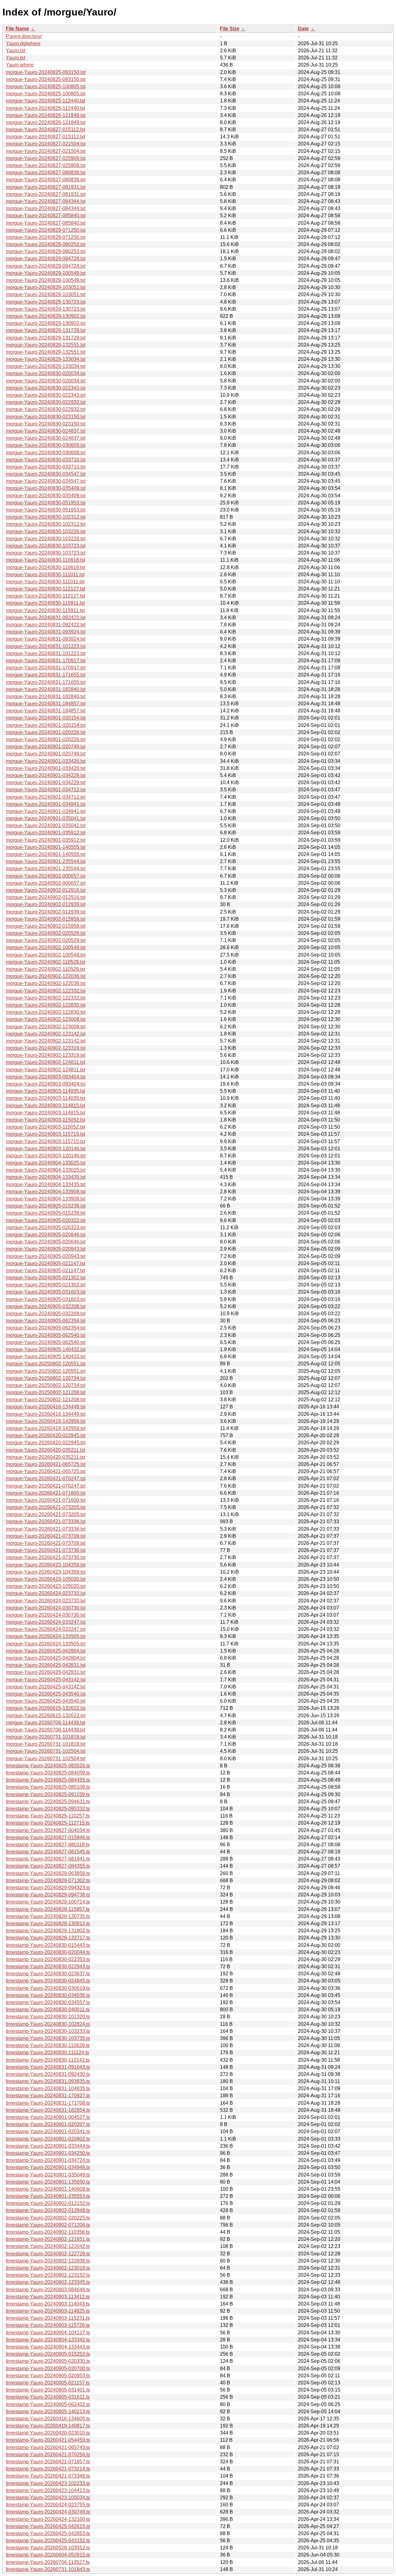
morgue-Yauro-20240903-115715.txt (45, 1141)
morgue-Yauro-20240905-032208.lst (46, 1306)
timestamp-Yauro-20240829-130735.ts (48, 1916)
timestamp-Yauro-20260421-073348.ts (48, 2476)
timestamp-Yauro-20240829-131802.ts (48, 1931)
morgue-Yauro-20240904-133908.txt (46, 1199)
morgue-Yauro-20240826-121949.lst (46, 115)
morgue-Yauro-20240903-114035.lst (45, 1091)
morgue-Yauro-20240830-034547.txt (46, 481)
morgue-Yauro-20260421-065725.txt (46, 1471)
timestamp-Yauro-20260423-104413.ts (48, 2490)
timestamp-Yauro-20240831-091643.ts (48, 2067)
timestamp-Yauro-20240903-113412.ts (48, 2297)
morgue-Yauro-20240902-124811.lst (45, 1062)
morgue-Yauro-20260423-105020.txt (46, 1586)
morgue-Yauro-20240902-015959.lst (46, 919)
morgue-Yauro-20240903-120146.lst (46, 1149)
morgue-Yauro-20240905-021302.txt (46, 1285)
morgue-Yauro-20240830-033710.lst (46, 460)
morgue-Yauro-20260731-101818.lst (46, 1737)
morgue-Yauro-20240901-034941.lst (46, 804)
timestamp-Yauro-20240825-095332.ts (48, 1809)
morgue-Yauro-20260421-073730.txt (46, 1557)
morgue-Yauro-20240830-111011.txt (45, 582)
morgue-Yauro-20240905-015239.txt (46, 1213)
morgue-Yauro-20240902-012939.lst (46, 904)
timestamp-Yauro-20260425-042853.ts (48, 2533)
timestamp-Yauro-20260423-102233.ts (48, 2483)
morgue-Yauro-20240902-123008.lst (46, 1019)
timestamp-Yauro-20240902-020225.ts (48, 2218)
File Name (17, 29)
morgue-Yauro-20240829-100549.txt (46, 280)
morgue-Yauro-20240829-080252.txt (46, 251)
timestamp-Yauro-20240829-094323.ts (48, 1888)
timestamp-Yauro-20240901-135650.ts (48, 2182)
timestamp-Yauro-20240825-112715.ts (48, 1823)
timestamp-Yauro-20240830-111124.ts (47, 2053)
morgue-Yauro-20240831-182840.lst (46, 689)
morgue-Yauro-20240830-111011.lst (45, 575)
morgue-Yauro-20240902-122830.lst (46, 1005)
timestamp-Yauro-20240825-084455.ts (48, 1780)
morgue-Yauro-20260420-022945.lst (46, 1435)
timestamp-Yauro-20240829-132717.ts (48, 1938)
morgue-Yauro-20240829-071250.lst (46, 230)
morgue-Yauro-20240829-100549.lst (46, 273)
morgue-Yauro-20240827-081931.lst (46, 187)
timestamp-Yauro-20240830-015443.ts (48, 1945)
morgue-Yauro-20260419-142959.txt (46, 1428)
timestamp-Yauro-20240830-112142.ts (48, 2060)
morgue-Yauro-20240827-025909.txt (46, 165)
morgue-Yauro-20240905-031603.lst (46, 1292)
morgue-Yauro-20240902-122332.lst (46, 991)
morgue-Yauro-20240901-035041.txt (46, 826)
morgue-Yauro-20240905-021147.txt (45, 1271)
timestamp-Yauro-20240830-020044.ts (48, 1952)
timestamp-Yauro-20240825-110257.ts (48, 1816)
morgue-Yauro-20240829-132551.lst (46, 345)
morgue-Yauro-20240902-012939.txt (46, 912)
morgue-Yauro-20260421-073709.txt (46, 1543)
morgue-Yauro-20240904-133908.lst (46, 1192)
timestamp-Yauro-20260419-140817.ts (48, 2426)
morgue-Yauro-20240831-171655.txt (46, 682)
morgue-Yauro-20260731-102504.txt (46, 1759)
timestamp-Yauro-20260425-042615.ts (48, 2526)
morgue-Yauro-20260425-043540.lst (46, 1694)
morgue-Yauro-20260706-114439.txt (45, 1730)
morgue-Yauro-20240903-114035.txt (45, 1098)
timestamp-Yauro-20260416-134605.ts (48, 2419)
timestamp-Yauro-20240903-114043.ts (48, 2304)
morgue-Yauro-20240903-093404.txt (46, 1084)
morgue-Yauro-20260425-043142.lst (46, 1680)
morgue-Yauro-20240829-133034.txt (46, 366)
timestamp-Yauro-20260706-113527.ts (48, 2562)
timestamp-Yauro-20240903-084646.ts (48, 2290)
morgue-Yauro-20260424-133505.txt (46, 1644)
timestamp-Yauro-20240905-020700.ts (48, 2369)
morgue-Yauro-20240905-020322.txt (46, 1227)
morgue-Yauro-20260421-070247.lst (46, 1478)
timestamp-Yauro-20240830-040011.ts (48, 2010)
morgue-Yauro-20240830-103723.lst (46, 546)
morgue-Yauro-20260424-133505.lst (46, 1636)
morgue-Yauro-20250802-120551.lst (46, 1364)
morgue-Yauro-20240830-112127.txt (45, 596)
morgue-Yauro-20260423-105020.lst (46, 1579)
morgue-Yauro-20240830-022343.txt (46, 395)
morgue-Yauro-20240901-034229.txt (46, 782)
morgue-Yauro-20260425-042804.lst (46, 1651)
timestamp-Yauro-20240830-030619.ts (48, 1988)
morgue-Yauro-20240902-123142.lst (46, 1034)
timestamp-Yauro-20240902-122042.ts (48, 2246)
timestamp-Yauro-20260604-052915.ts (48, 2555)
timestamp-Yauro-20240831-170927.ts (48, 2096)
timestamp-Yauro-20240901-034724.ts (48, 2160)
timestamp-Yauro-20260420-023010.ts (48, 2433)
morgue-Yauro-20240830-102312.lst (46, 517)
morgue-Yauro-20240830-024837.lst (46, 431)
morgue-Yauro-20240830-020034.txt (46, 381)
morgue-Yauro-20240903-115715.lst (45, 1134)
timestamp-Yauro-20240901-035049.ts (48, 2175)
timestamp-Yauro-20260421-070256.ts (48, 2455)
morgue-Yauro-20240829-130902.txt (46, 323)
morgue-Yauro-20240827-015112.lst (45, 130)
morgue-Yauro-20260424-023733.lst (46, 1593)
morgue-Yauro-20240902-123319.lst (46, 1048)
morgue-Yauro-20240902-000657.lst (46, 876)
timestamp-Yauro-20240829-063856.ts (48, 1873)
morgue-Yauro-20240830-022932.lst (46, 402)
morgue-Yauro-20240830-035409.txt (46, 496)
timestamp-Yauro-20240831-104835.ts (48, 2088)
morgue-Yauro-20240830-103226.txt (46, 539)
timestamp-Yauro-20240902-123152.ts (48, 2275)
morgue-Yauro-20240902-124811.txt (45, 1070)
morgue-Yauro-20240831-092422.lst (46, 618)
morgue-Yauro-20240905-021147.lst (45, 1263)
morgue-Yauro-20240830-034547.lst (46, 474)
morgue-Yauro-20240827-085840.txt (46, 223)
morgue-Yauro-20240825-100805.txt (46, 94)
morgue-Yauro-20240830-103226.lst (46, 532)
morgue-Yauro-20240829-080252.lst (46, 244)
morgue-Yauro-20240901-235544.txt (46, 869)
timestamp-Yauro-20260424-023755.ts (48, 2505)
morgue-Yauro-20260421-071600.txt (46, 1500)
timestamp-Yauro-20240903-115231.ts (48, 2318)
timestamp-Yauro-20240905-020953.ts (48, 2376)
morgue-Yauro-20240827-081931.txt (46, 194)
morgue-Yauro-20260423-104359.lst (46, 1565)
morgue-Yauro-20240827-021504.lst (46, 144)
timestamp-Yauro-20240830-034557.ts (48, 2002)
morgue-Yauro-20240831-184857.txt (46, 711)
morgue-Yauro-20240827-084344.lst (46, 201)
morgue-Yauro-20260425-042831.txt (46, 1672)
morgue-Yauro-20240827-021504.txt (46, 151)
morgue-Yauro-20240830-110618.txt (45, 567)
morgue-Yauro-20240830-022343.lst (46, 388)
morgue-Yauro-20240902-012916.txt (46, 897)
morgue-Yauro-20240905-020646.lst (46, 1235)
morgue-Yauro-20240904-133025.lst (46, 1163)
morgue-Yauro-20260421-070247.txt (46, 1486)
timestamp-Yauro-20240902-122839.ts (48, 2261)
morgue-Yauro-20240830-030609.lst (46, 445)
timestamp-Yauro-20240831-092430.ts (48, 2074)
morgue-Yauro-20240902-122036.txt (46, 983)
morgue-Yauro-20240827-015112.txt (45, 137)
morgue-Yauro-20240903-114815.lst (45, 1106)
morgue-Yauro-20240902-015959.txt (46, 926)
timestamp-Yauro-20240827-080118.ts (48, 1845)
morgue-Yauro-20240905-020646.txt (46, 1242)
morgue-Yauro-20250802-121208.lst (46, 1392)
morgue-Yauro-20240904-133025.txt (46, 1170)
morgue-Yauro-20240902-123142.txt (46, 1041)
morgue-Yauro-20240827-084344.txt (46, 208)
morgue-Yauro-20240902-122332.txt (46, 998)
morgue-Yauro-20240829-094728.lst (46, 259)
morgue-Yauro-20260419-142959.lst (46, 1421)
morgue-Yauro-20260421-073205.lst (46, 1507)
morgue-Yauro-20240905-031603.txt (46, 1299)
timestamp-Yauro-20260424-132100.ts (48, 2519)
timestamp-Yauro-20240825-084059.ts (48, 1773)
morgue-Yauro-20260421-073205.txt (46, 1514)
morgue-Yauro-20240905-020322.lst (46, 1220)
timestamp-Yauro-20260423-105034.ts (48, 2498)
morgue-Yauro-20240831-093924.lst (46, 632)
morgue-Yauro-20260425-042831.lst (46, 1665)
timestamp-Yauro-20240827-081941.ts (48, 1859)
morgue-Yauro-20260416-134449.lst (46, 1407)
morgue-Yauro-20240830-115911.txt (45, 610)
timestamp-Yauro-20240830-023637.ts (48, 1974)
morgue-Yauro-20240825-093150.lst (46, 72)
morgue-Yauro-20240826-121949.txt (46, 122)
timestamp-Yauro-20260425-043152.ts (48, 2541)
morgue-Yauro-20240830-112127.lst (45, 589)
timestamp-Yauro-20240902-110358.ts (48, 2232)
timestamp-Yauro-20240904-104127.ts (48, 2333)
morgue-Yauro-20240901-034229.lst (46, 775)
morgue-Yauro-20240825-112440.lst (45, 101)
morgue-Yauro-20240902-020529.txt (46, 940)
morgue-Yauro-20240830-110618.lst (45, 560)
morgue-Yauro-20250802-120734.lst (46, 1378)
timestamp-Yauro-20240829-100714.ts (48, 1902)
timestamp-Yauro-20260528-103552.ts (48, 2548)
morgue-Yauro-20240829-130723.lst (46, 302)
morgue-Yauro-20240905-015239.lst (46, 1206)
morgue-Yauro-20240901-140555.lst (46, 847)
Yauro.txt (15, 58)
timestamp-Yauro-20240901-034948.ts (48, 2167)
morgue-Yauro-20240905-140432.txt (46, 1357)
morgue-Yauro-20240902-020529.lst (46, 933)
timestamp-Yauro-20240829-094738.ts (48, 1895)
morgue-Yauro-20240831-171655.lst (46, 675)
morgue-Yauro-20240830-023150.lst (46, 417)
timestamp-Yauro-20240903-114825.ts (48, 2311)
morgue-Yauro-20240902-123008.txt (46, 1027)
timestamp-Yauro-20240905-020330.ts (48, 2361)
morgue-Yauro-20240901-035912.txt (46, 840)
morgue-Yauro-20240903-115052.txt (45, 1127)
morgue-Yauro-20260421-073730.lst (46, 1550)
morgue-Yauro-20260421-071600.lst (46, 1493)
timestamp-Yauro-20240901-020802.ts (48, 2139)
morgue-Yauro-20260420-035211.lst (45, 1450)
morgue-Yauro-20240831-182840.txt (46, 696)
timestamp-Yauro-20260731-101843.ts (48, 2569)
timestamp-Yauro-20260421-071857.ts (48, 2462)
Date (303, 29)
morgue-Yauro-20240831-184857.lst (46, 704)
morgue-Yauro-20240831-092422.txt (46, 625)
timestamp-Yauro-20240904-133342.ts (48, 2340)
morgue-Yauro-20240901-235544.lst (46, 861)
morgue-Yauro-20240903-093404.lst (46, 1077)
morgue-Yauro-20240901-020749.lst (46, 747)
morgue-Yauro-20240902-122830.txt (46, 1012)
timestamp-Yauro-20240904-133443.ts (48, 2347)
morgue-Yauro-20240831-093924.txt (46, 639)
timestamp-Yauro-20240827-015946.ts (48, 1837)
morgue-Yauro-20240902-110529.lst (45, 962)
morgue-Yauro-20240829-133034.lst (46, 359)
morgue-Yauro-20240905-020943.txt (46, 1256)
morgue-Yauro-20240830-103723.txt (46, 553)
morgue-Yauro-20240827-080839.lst (46, 173)
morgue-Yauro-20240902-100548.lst (46, 947)
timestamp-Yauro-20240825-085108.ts (48, 1787)
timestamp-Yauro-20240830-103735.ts (48, 2038)
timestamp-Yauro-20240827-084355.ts (48, 1866)
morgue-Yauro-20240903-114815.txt (45, 1113)
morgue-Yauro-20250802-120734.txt (46, 1385)
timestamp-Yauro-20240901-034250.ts (48, 2153)
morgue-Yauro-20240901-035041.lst (46, 818)
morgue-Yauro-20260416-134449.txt (46, 1414)
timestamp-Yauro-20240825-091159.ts (48, 1794)
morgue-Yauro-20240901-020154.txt (46, 725)
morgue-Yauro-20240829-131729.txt (46, 338)
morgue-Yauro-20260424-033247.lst (46, 1622)
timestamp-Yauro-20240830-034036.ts (48, 1995)
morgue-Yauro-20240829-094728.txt (46, 266)
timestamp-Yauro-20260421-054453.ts (48, 2440)
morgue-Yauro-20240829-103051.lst (46, 287)
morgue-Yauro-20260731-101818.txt (46, 1744)
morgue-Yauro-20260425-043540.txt (46, 1701)
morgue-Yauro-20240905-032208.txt (46, 1314)
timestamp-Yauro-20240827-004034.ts (48, 1830)
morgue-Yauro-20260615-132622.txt (46, 1716)
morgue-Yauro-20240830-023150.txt (46, 424)
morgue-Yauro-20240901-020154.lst (46, 718)
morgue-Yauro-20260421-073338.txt (46, 1529)
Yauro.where (20, 65)
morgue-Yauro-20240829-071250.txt (46, 237)
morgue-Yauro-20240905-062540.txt (46, 1342)
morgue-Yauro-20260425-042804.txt (46, 1658)
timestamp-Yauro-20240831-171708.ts (48, 2103)
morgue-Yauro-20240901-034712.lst (46, 790)
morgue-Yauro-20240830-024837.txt (46, 438)
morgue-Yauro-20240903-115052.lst (45, 1120)
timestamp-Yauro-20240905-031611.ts (48, 2397)
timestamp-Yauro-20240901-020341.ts (48, 2131)
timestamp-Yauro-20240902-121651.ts (48, 2239)
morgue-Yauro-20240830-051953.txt (46, 510)
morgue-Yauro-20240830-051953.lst (46, 503)
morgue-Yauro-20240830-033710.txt (46, 467)
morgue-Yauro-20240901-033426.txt (46, 768)
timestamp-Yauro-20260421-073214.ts (48, 2469)
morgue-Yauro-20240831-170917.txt (46, 668)
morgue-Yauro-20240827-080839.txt (46, 180)
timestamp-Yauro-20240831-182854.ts (48, 2110)
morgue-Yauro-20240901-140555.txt (46, 854)
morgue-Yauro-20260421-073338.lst (46, 1521)
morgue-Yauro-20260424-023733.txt (46, 1601)
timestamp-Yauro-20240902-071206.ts (48, 2225)
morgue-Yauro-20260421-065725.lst (46, 1464)
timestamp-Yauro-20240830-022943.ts (48, 1967)
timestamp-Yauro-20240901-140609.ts (48, 2189)
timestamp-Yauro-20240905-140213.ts (48, 2412)
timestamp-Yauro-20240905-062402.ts (48, 2404)
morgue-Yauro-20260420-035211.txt (45, 1457)
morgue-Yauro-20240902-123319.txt (46, 1055)
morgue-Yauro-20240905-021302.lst (46, 1278)
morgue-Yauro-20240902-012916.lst (46, 890)
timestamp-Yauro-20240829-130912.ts (48, 1923)
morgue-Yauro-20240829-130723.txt (46, 309)
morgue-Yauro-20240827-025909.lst (46, 158)
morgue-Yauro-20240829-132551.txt (46, 352)
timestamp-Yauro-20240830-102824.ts (48, 2024)
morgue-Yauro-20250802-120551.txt (46, 1371)
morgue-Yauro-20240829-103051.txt (46, 294)
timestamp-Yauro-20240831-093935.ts (48, 2081)
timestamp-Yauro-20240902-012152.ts (48, 2203)
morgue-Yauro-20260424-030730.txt (46, 1615)
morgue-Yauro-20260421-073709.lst (46, 1536)
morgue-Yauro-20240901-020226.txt (46, 739)
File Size (230, 29)
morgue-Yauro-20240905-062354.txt (46, 1328)
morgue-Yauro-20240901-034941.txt (46, 811)
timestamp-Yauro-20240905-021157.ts (48, 2383)
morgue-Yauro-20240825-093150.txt (46, 79)
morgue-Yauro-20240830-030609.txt (46, 453)
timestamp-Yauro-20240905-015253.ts (48, 2354)
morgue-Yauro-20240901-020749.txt (46, 754)
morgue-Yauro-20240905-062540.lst (46, 1335)
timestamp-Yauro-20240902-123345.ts (48, 2282)
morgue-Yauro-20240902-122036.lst (46, 976)
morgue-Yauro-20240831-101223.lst (46, 646)
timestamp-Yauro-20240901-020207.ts (48, 2124)
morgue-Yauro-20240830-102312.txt (46, 524)
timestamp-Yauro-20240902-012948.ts (48, 2210)
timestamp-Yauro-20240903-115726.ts (48, 2325)
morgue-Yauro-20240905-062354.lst (46, 1321)
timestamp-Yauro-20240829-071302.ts (48, 1880)
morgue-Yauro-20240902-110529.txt (45, 969)
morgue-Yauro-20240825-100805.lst (46, 86)
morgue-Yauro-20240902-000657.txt (46, 883)
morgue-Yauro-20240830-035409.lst (46, 488)
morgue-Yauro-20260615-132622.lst (46, 1708)
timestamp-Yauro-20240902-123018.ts (48, 2268)
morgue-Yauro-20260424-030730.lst (46, 1608)
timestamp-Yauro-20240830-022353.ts (48, 1959)
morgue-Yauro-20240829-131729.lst (46, 330)
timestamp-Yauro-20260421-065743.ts (48, 2447)
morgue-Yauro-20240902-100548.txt (46, 955)
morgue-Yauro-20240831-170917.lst (46, 661)
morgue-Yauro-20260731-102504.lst (46, 1751)
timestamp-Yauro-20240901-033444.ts (48, 2146)
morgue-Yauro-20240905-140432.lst (46, 1349)
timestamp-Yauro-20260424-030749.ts (48, 2512)
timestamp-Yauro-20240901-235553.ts (48, 2196)
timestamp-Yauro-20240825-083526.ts (48, 1766)
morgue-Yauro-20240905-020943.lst (46, 1249)
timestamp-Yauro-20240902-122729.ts (48, 2254)
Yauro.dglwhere (23, 43)
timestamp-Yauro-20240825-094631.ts (48, 1802)
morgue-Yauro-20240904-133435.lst (46, 1177)
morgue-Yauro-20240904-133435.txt (46, 1184)
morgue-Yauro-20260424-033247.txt (46, 1629)
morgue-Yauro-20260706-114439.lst (45, 1723)
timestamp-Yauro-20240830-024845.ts (48, 1981)
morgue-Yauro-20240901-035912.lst (46, 833)
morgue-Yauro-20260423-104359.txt (46, 1572)
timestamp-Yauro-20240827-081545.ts (48, 1852)
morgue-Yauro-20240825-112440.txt (45, 108)
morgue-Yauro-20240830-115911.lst (45, 603)
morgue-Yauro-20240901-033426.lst (46, 761)
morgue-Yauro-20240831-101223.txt (46, 653)
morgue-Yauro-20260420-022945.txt (46, 1443)
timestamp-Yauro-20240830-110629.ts (48, 2045)
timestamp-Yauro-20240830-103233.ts (48, 2031)
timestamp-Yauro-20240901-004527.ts (48, 2117)
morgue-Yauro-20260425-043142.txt (46, 1687)
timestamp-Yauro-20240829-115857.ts (48, 1909)
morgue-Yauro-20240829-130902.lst (46, 316)
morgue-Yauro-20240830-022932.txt (46, 409)
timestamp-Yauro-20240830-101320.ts (48, 2017)
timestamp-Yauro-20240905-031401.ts (48, 2390)
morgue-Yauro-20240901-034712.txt (46, 797)
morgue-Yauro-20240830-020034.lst (46, 373)
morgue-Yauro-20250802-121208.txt (46, 1400)
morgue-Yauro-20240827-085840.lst (46, 216)
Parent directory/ (24, 36)
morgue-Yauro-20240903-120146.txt (46, 1156)
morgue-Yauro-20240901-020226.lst (46, 732)
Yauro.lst (15, 51)
